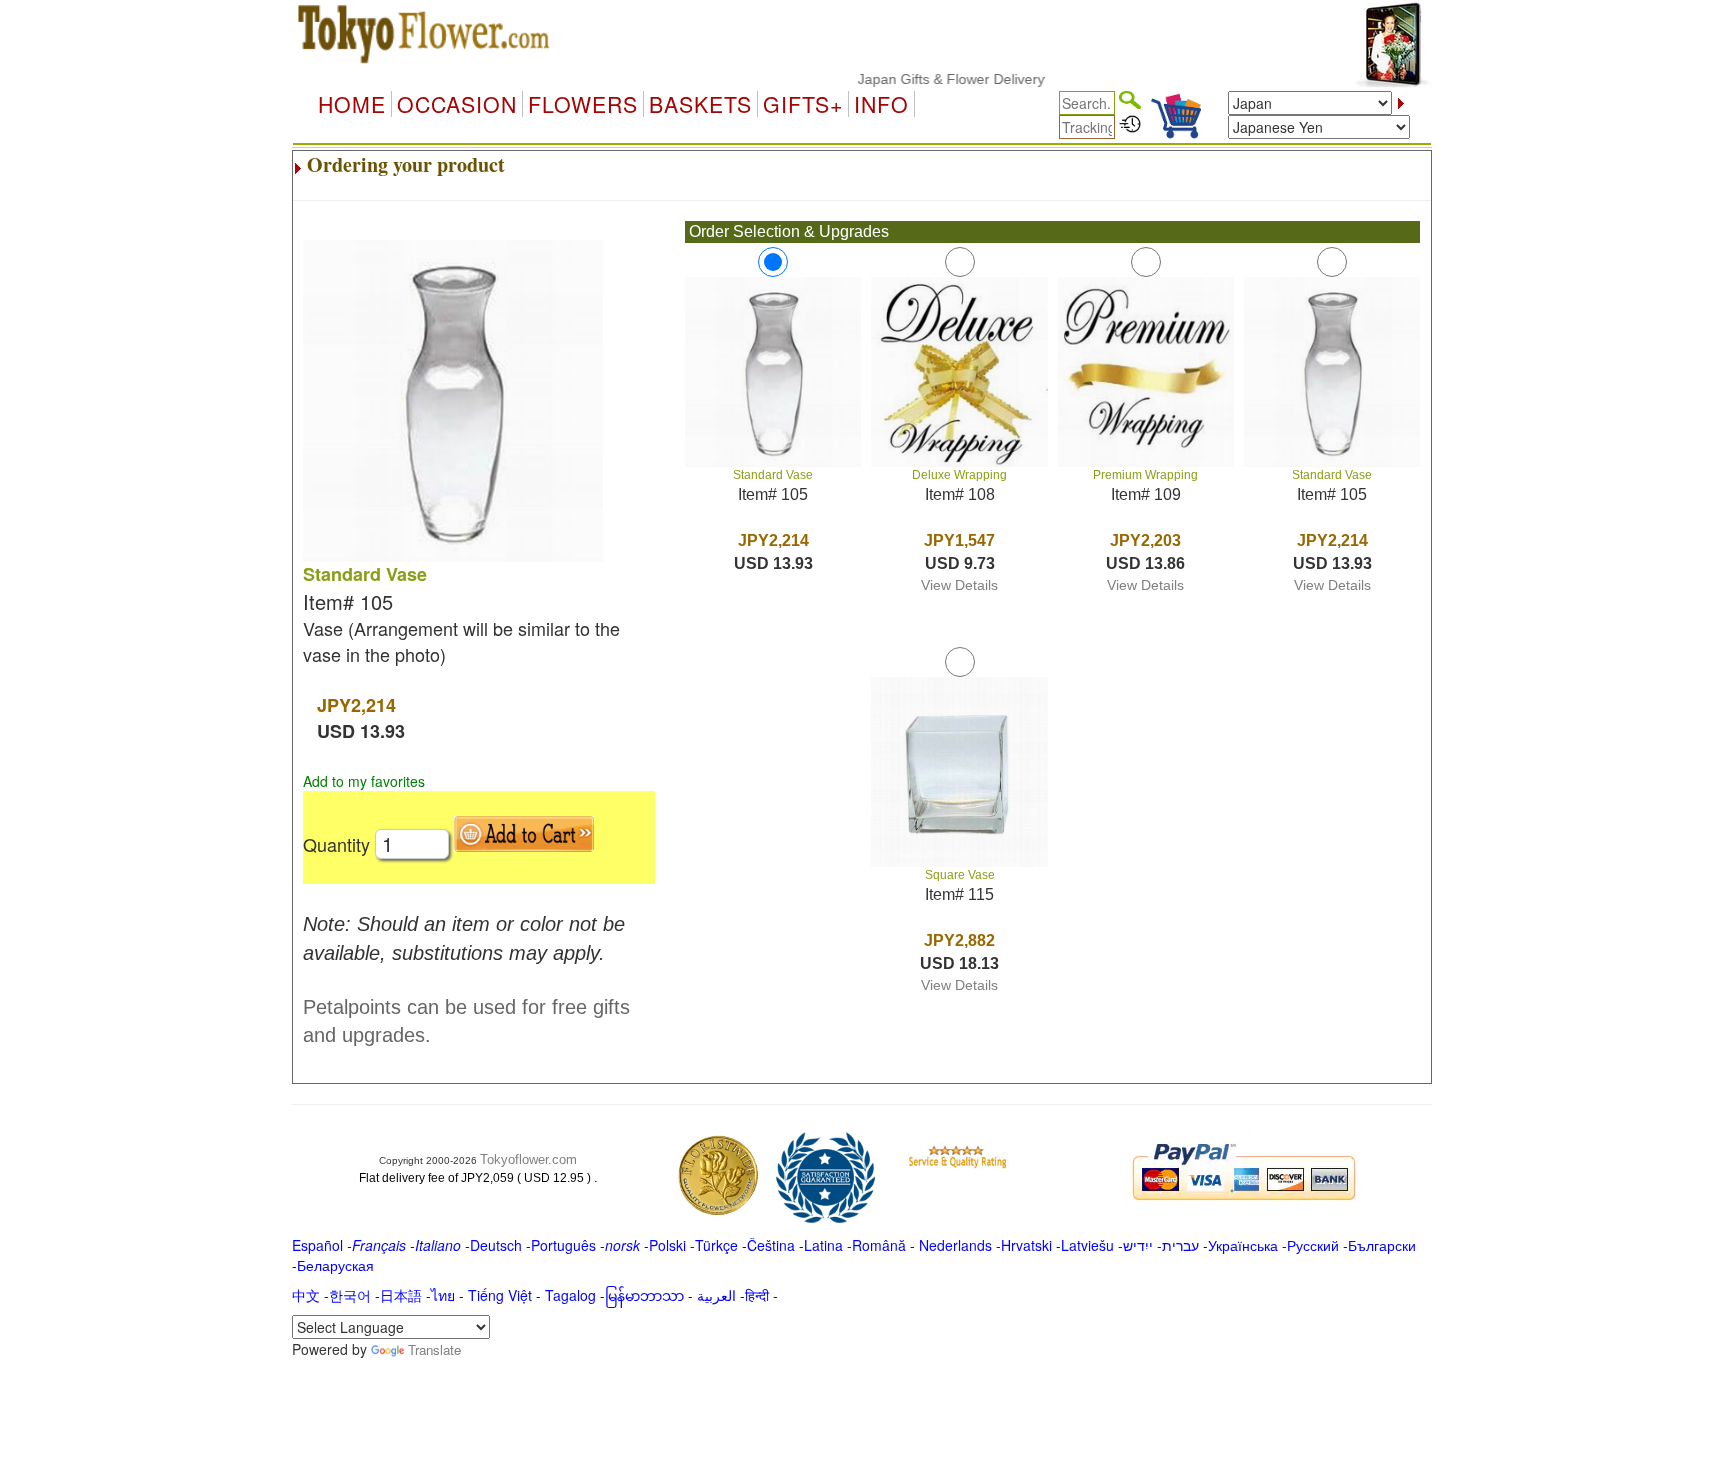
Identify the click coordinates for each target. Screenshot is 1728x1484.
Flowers (583, 104)
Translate (434, 1349)
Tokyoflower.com (528, 1159)
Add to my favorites (364, 781)
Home (352, 104)
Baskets (700, 104)
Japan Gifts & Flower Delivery (926, 79)
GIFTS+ (803, 104)
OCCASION (457, 104)
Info (881, 104)
